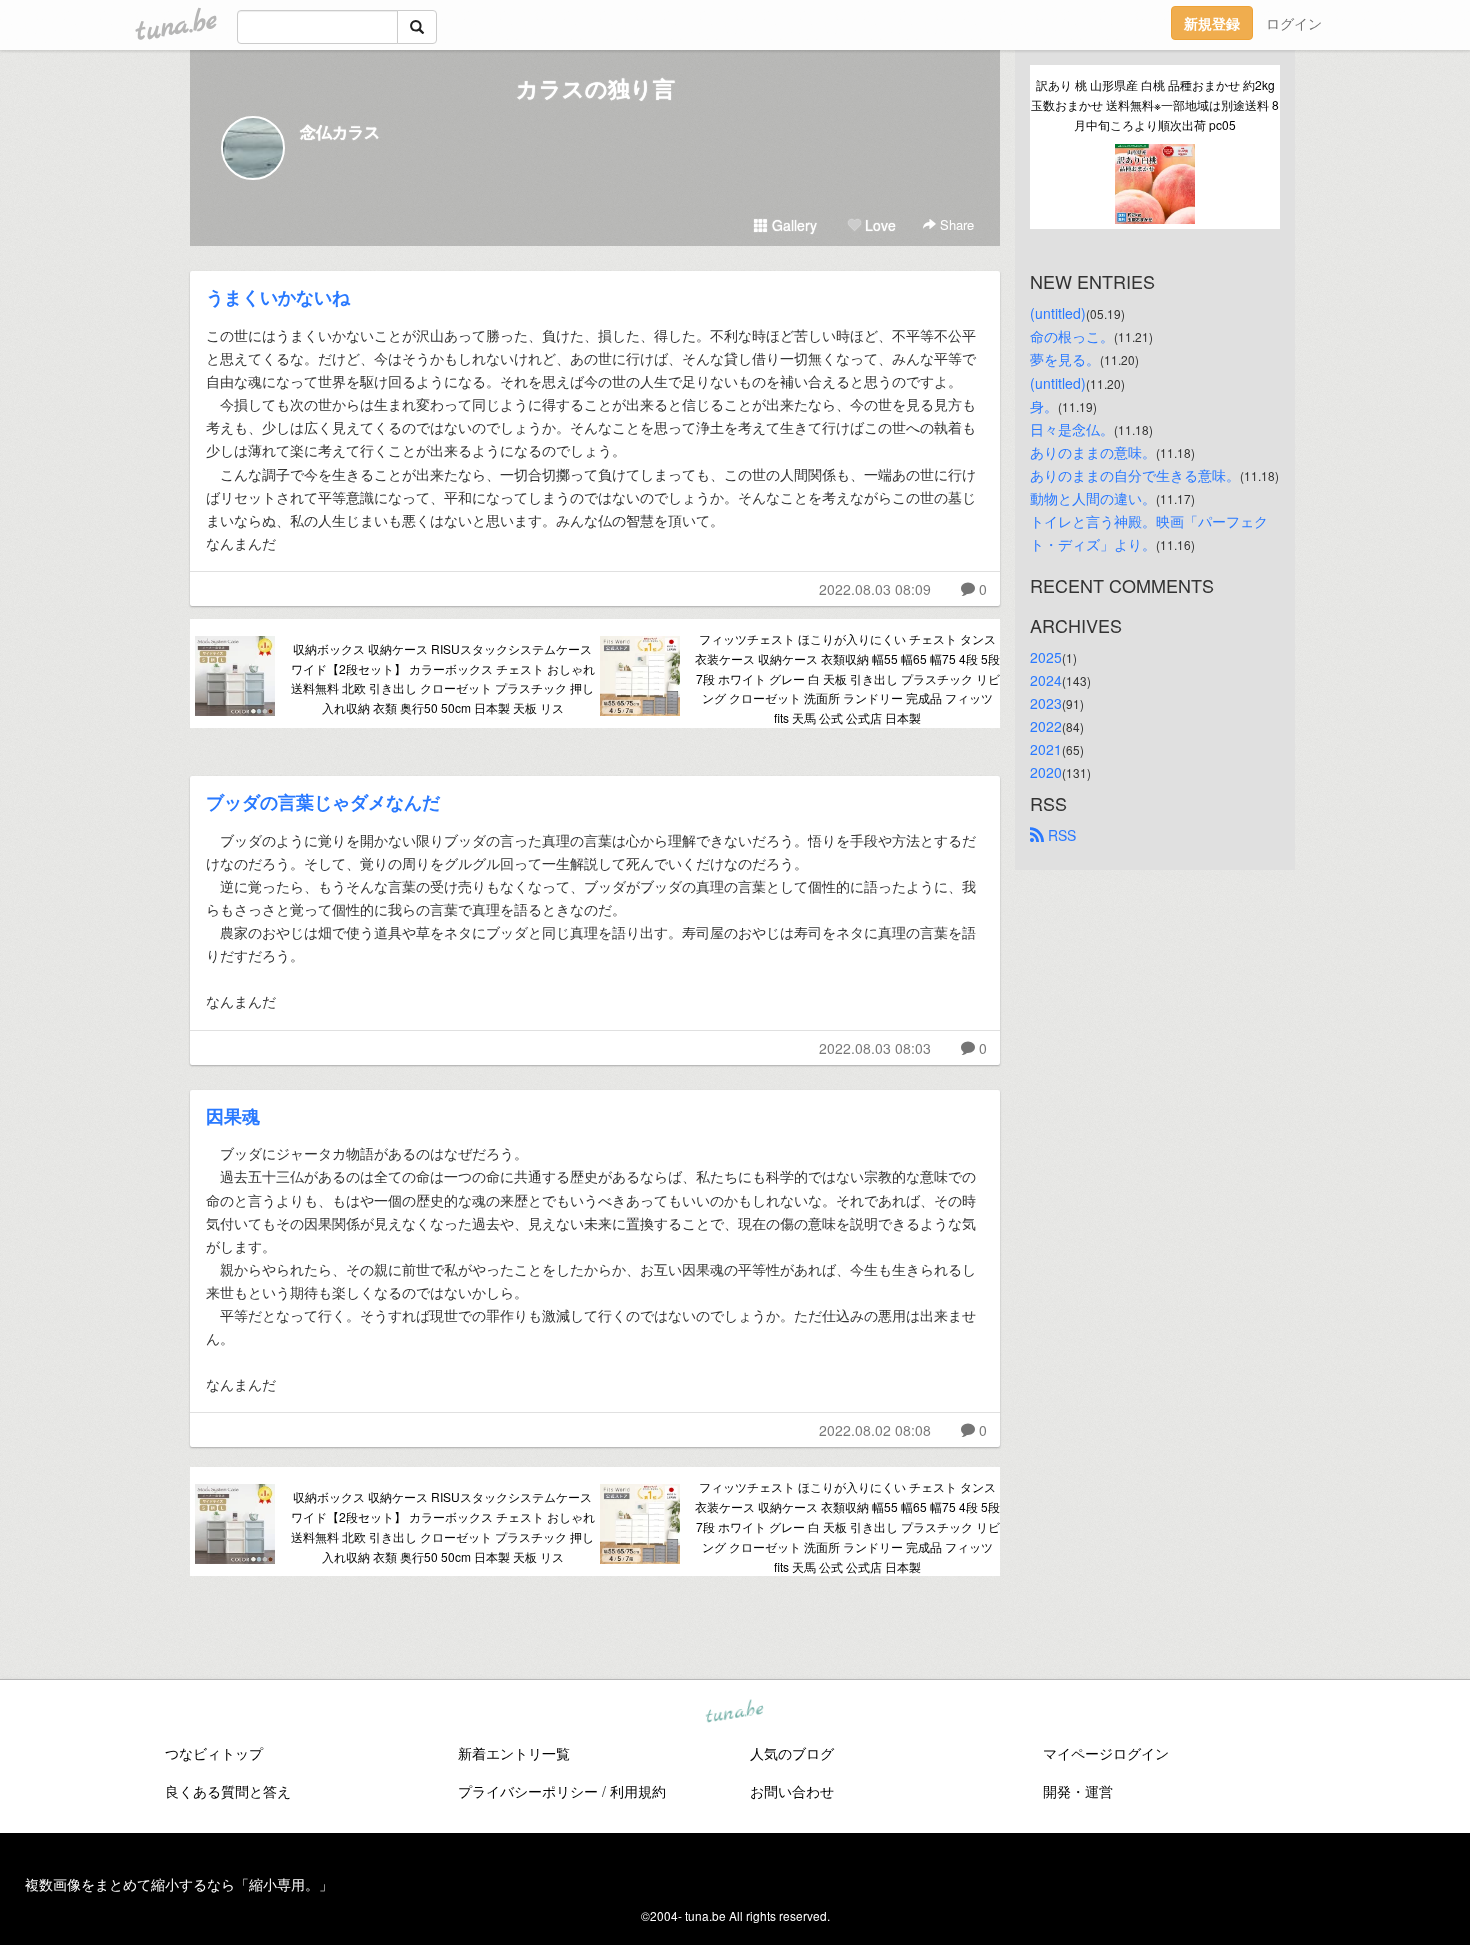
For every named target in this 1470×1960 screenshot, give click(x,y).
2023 (1046, 703)
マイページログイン (1106, 1753)
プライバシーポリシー (528, 1791)
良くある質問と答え (228, 1791)
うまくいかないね (278, 297)
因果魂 (233, 1116)
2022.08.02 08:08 (875, 1430)
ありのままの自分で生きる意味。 (1135, 475)
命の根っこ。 (1072, 336)
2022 (1046, 726)
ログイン (1294, 23)
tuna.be (734, 1713)
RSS (1060, 835)
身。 (1044, 406)
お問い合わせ (792, 1791)
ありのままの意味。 (1093, 452)
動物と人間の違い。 (1093, 498)
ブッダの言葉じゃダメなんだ (323, 802)
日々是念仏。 (1072, 429)
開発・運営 (1078, 1791)
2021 (1046, 749)
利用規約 (638, 1791)
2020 (1046, 772)
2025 (1046, 657)
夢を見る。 (1065, 359)
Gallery (792, 225)
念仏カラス (340, 131)
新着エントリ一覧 (514, 1753)
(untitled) (1058, 313)
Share (955, 224)
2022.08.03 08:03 (875, 1048)
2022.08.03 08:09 (875, 589)
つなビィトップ (214, 1753)
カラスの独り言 (595, 88)
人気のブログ (792, 1753)
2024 (1046, 680)
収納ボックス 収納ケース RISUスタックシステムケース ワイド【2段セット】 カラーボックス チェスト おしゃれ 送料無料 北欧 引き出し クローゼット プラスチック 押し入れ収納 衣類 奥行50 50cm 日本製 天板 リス (443, 678)
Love (878, 225)
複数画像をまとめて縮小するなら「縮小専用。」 (179, 1884)
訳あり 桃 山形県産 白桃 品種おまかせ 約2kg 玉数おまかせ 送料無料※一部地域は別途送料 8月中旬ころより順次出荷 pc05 (1155, 104)
